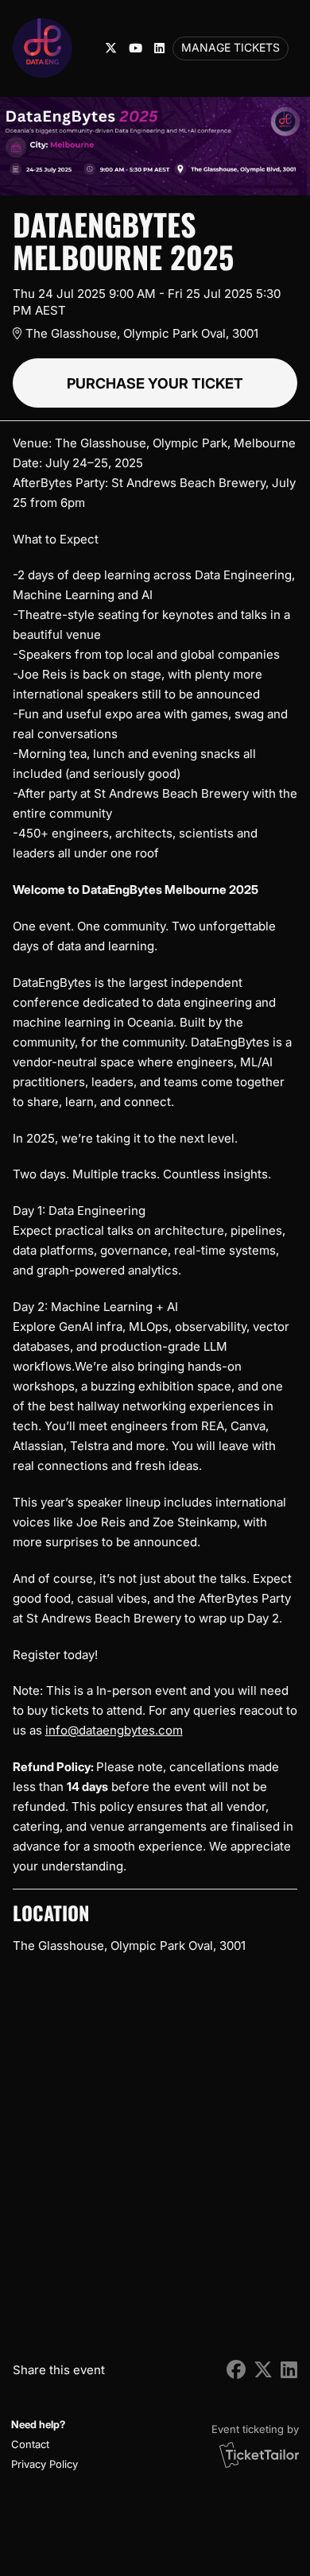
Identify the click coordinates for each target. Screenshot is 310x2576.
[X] (111, 48)
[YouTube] (136, 48)
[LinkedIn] (159, 48)
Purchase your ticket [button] (155, 383)
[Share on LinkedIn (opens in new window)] (289, 2370)
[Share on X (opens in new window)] (263, 2370)
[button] (43, 2444)
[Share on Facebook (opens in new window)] (236, 2370)
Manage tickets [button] (231, 48)
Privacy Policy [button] (45, 2464)
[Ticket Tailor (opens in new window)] (259, 2454)
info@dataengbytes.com (114, 1730)
